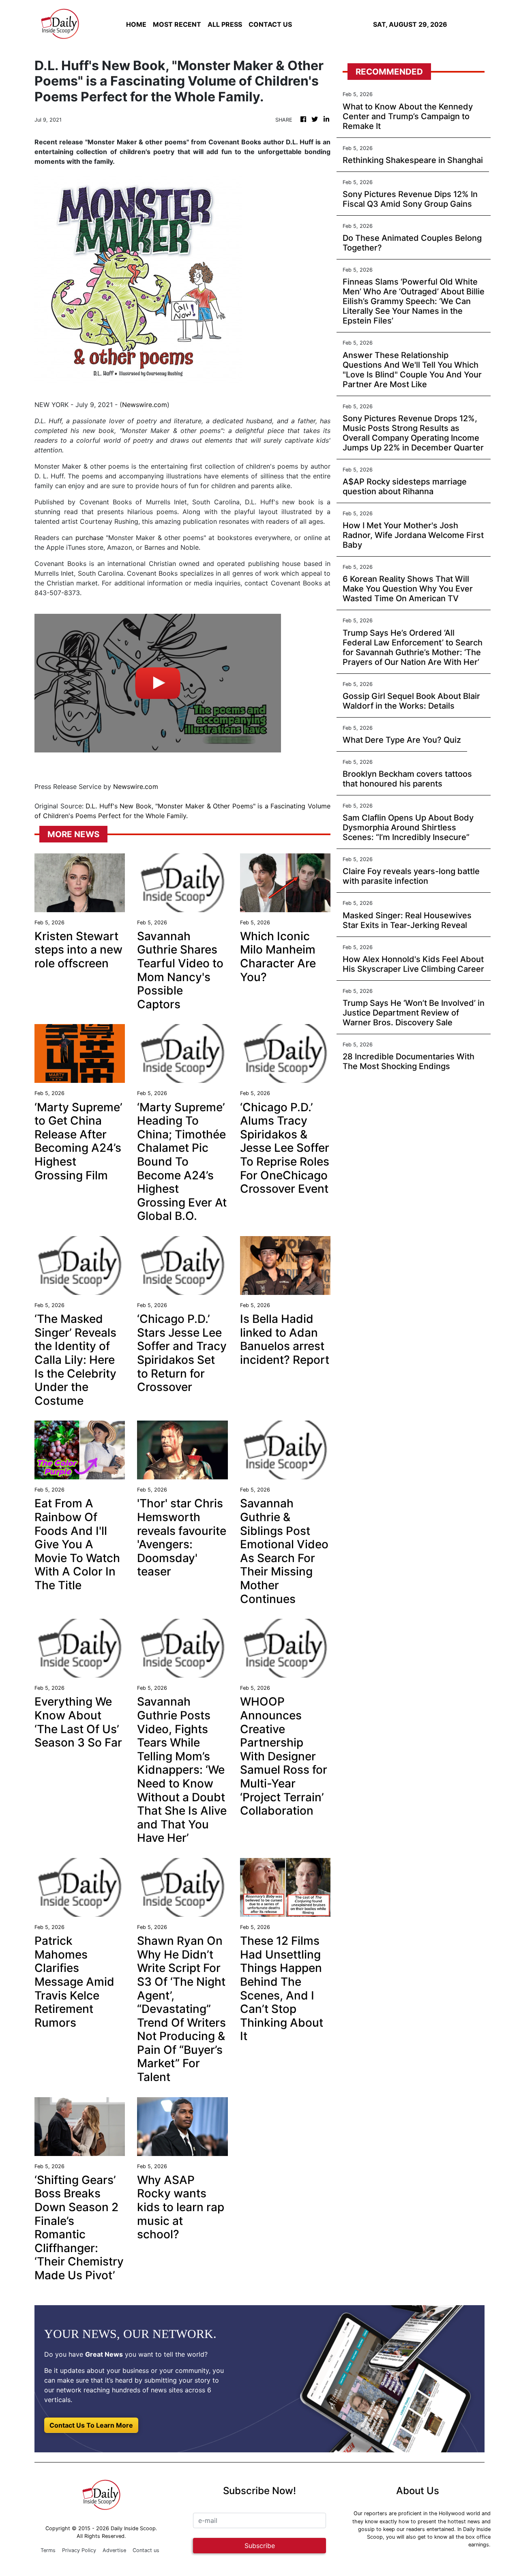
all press (225, 24)
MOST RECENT (177, 24)
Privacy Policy (79, 2550)
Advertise (114, 2550)
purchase (89, 538)
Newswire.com (145, 405)
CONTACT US (270, 24)
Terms (48, 2550)
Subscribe (260, 2546)
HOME (136, 24)
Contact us (146, 2550)
